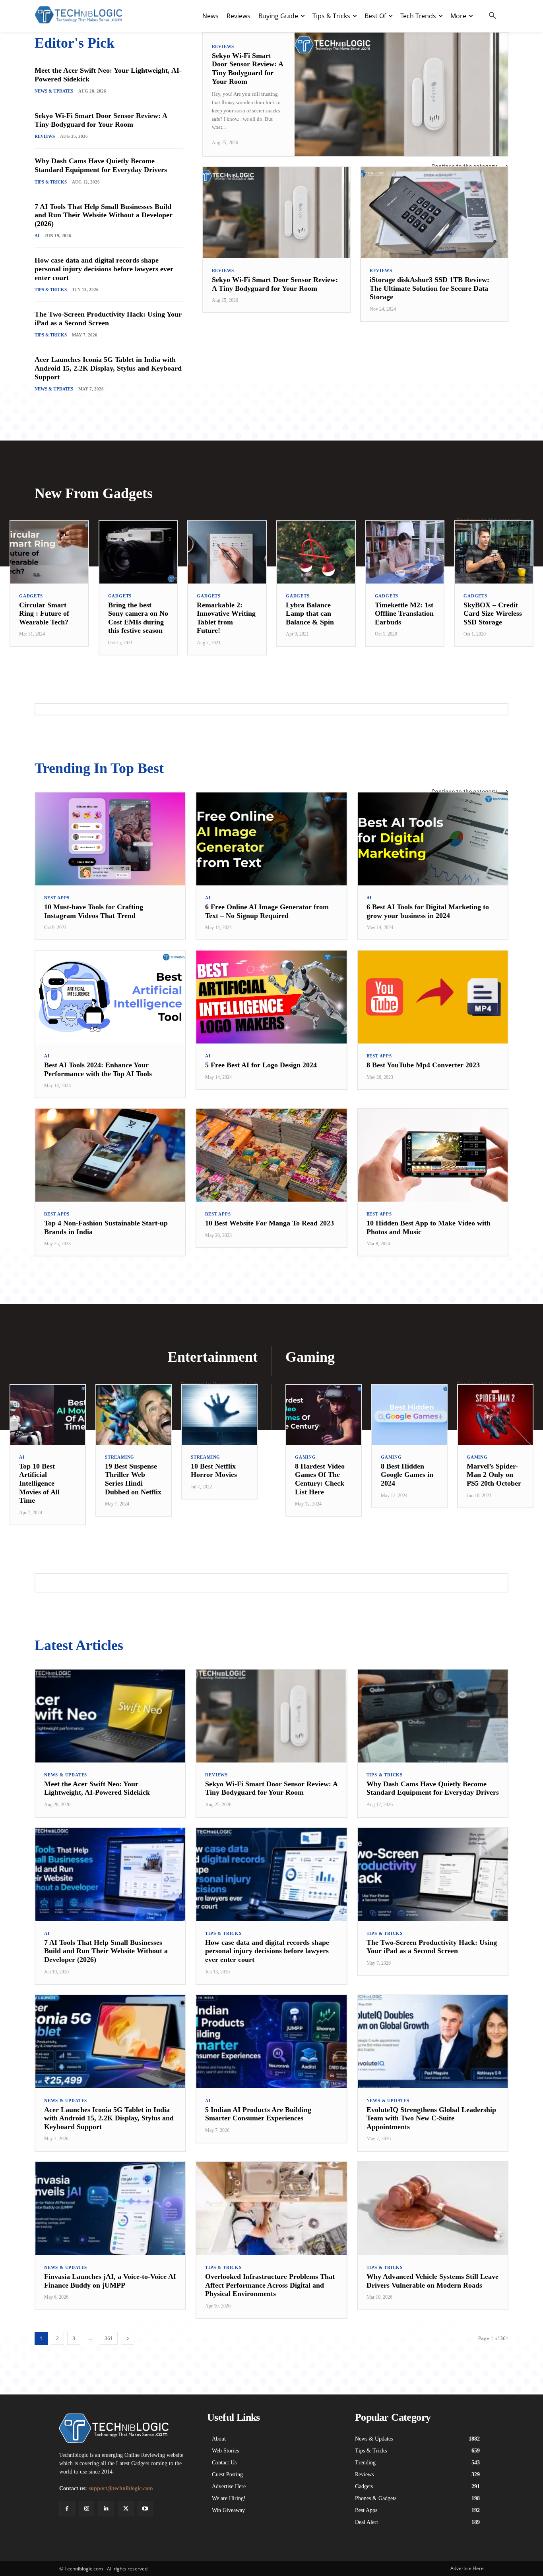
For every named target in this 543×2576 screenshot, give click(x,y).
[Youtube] (145, 2509)
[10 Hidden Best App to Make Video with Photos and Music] (433, 1155)
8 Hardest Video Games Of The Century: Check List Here (320, 1479)
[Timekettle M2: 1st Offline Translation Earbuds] (405, 552)
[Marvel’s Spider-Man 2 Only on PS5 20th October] (495, 1415)
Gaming (305, 1457)
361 (109, 2338)
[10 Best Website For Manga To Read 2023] (271, 1155)
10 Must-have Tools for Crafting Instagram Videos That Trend (94, 911)
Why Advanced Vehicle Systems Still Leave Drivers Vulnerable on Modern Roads (432, 2281)
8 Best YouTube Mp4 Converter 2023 (423, 1065)
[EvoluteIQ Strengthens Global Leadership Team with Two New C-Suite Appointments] (433, 2042)
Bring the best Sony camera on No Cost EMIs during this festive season (138, 618)
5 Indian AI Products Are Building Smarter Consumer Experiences (258, 2114)
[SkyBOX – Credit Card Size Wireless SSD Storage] (494, 552)
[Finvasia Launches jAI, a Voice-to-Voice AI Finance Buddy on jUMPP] (110, 2209)
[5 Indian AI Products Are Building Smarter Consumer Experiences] (271, 2042)
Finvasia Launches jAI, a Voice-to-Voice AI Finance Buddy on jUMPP (110, 2281)
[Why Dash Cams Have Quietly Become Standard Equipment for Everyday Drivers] (433, 1716)
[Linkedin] (106, 2509)
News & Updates (54, 91)
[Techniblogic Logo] (78, 15)
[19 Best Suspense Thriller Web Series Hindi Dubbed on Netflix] (134, 1415)
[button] (493, 16)
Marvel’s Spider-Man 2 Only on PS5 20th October (494, 1475)
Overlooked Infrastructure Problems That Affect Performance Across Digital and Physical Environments (270, 2285)
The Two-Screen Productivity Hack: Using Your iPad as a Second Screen (108, 319)
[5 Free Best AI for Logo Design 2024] (271, 997)
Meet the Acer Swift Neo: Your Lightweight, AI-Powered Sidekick (97, 1788)
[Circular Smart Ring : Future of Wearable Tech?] (49, 552)
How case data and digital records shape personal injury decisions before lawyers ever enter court (104, 269)
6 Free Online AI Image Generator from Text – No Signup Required (267, 911)
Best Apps (57, 898)
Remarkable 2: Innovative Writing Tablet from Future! (226, 618)
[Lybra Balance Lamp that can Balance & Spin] (316, 552)
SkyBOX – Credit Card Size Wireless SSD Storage (493, 614)
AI (37, 236)
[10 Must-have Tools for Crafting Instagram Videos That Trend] (110, 839)
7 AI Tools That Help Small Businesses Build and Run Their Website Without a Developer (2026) (104, 215)
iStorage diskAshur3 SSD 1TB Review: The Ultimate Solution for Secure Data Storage (430, 288)
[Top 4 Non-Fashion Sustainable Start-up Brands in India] (110, 1155)
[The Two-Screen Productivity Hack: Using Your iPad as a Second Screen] (433, 1875)
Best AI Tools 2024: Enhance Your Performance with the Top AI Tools (98, 1069)
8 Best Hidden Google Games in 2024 (407, 1475)
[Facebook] (67, 2509)
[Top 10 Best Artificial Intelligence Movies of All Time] (48, 1415)
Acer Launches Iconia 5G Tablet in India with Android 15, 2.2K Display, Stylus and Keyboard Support (108, 368)
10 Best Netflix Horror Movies (214, 1471)
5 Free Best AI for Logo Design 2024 (261, 1065)
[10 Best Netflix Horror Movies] (219, 1415)
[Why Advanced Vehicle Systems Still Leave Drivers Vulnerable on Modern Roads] (433, 2209)
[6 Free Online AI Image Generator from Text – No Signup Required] (271, 839)
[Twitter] (126, 2509)
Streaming (120, 1457)
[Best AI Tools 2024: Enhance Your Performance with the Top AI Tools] (110, 997)
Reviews (45, 136)
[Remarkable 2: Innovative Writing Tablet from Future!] (227, 552)
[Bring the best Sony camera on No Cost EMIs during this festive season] (138, 552)
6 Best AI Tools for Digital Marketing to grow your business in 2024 (428, 911)
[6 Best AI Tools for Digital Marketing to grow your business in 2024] (433, 839)
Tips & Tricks (51, 182)
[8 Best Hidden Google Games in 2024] (409, 1415)
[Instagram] (86, 2509)
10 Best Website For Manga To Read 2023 (270, 1223)
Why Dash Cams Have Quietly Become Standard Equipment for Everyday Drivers (101, 165)
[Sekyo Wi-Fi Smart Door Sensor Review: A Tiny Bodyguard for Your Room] (401, 94)
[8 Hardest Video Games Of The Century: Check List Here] (324, 1415)
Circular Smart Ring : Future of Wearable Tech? (44, 614)
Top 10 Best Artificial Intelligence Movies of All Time (39, 1483)
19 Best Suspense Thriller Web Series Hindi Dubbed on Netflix (133, 1479)
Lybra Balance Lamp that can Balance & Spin (310, 614)
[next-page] (128, 2338)
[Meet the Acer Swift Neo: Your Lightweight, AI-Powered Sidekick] (110, 1716)
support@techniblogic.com (121, 2488)
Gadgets (31, 596)
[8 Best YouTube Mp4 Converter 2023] (433, 997)
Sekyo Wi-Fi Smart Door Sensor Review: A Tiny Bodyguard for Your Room (101, 120)
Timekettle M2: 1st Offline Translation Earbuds (404, 614)
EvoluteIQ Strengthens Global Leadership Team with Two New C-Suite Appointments (431, 2118)
